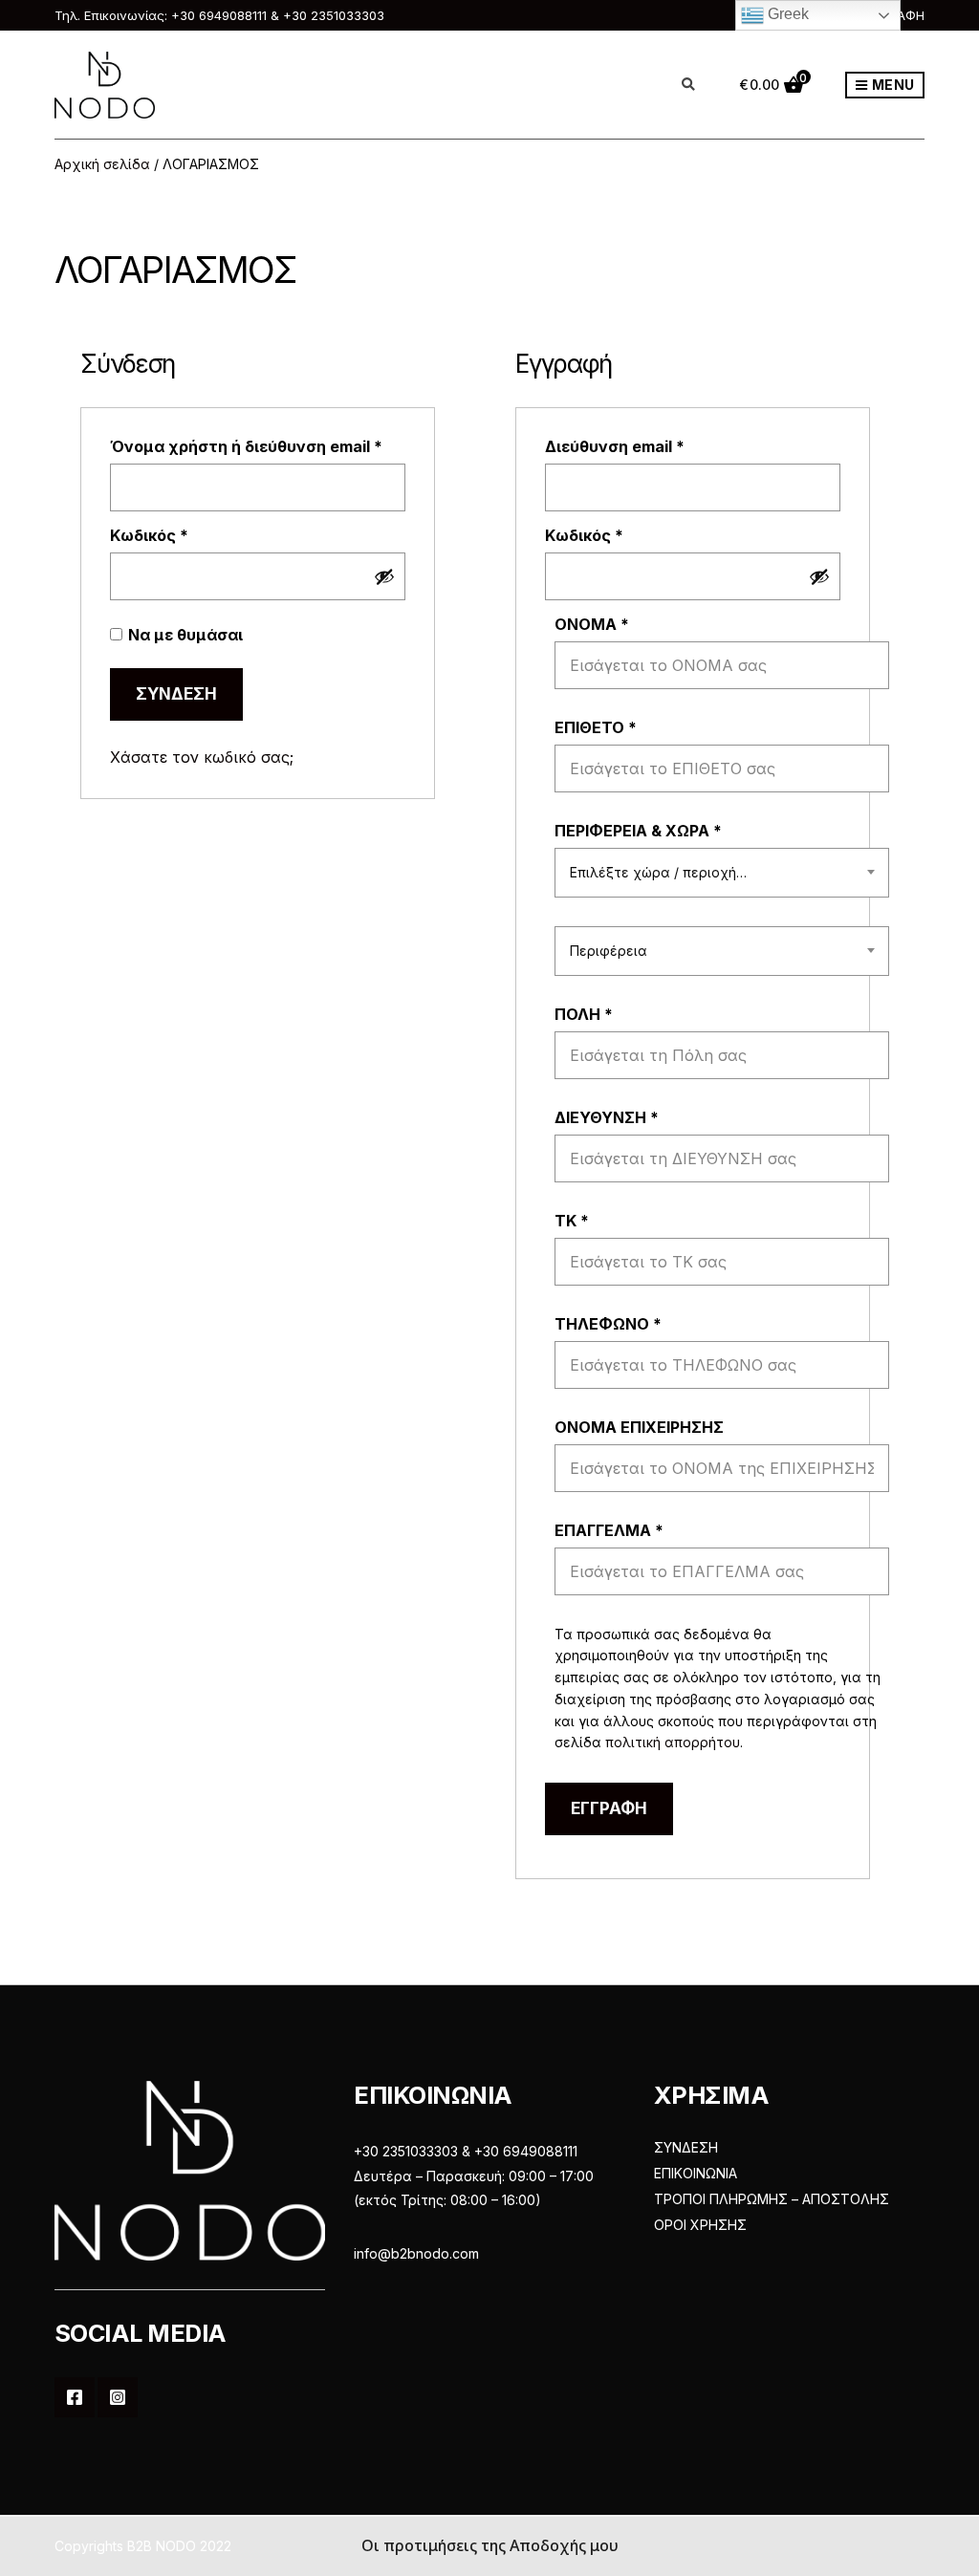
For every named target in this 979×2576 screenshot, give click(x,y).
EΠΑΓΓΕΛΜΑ (609, 1530)
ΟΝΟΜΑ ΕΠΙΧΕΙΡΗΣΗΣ (641, 1427)
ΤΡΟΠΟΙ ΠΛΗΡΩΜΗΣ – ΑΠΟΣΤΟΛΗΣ (772, 2199)
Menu (892, 85)
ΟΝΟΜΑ (592, 624)
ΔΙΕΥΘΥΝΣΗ (607, 1117)
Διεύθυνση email (656, 446)
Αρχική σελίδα (102, 164)
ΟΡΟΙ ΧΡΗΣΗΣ (700, 2225)
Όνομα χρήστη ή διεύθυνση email (257, 446)
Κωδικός (191, 535)
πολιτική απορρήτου (673, 1742)
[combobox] (722, 873)
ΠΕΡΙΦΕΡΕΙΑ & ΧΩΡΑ (638, 831)
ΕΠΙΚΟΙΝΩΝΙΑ (696, 2173)
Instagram (118, 2397)
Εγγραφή (609, 1808)
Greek (786, 14)
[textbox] (722, 873)
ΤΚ (572, 1221)
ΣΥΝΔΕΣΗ (686, 2147)
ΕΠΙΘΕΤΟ (596, 727)
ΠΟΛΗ (584, 1014)
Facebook (75, 2397)
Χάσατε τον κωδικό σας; (202, 757)
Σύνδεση (176, 694)
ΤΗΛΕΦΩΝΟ (608, 1324)
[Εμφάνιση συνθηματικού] (384, 576)
